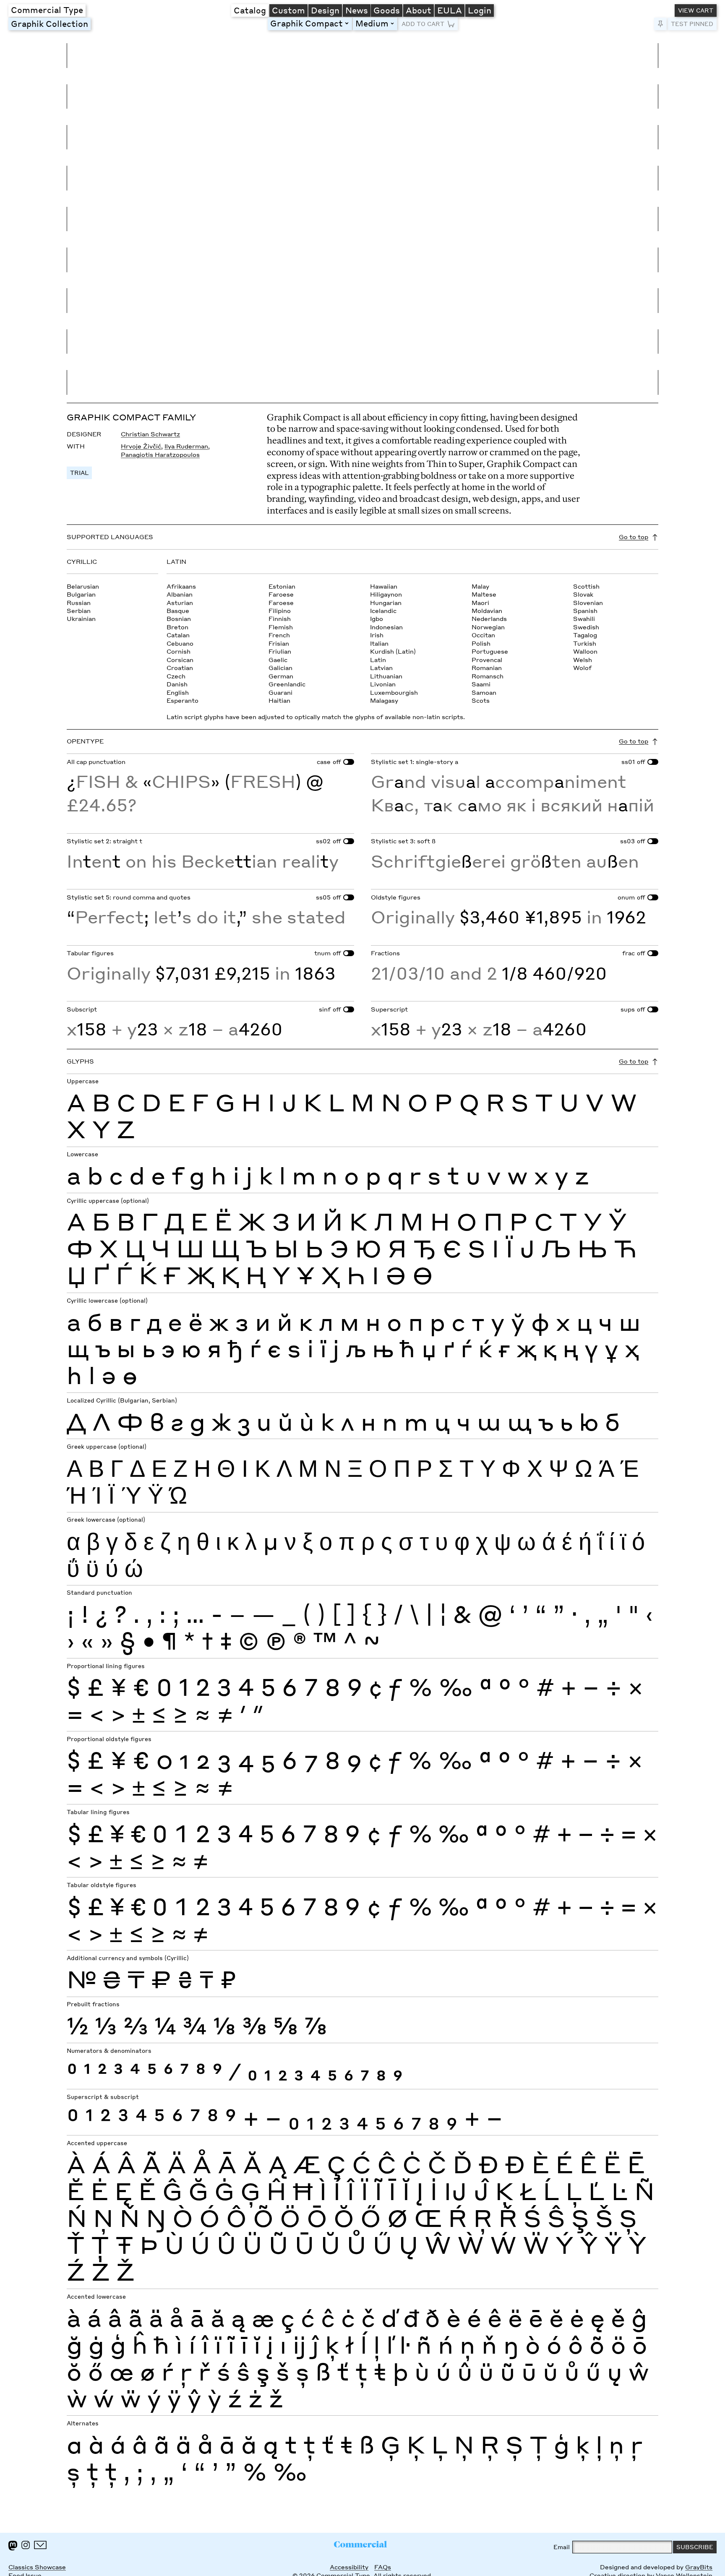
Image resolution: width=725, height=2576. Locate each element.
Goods (387, 10)
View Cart (696, 10)
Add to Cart (423, 24)
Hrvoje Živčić (141, 446)
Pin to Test (660, 24)
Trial (79, 473)
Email (562, 2547)
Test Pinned (692, 24)
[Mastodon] (13, 2546)
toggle (348, 23)
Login (480, 10)
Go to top (634, 537)
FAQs (383, 2567)
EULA (450, 10)
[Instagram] (26, 2545)
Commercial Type (47, 10)
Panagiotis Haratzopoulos (160, 455)
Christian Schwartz (150, 434)
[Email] (40, 2545)
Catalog (250, 10)
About (419, 10)
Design (325, 10)
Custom (288, 10)
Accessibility (349, 2567)
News (357, 10)
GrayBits (699, 2567)
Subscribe (695, 2547)
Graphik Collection (50, 23)
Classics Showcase (37, 2567)
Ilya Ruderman (186, 446)
